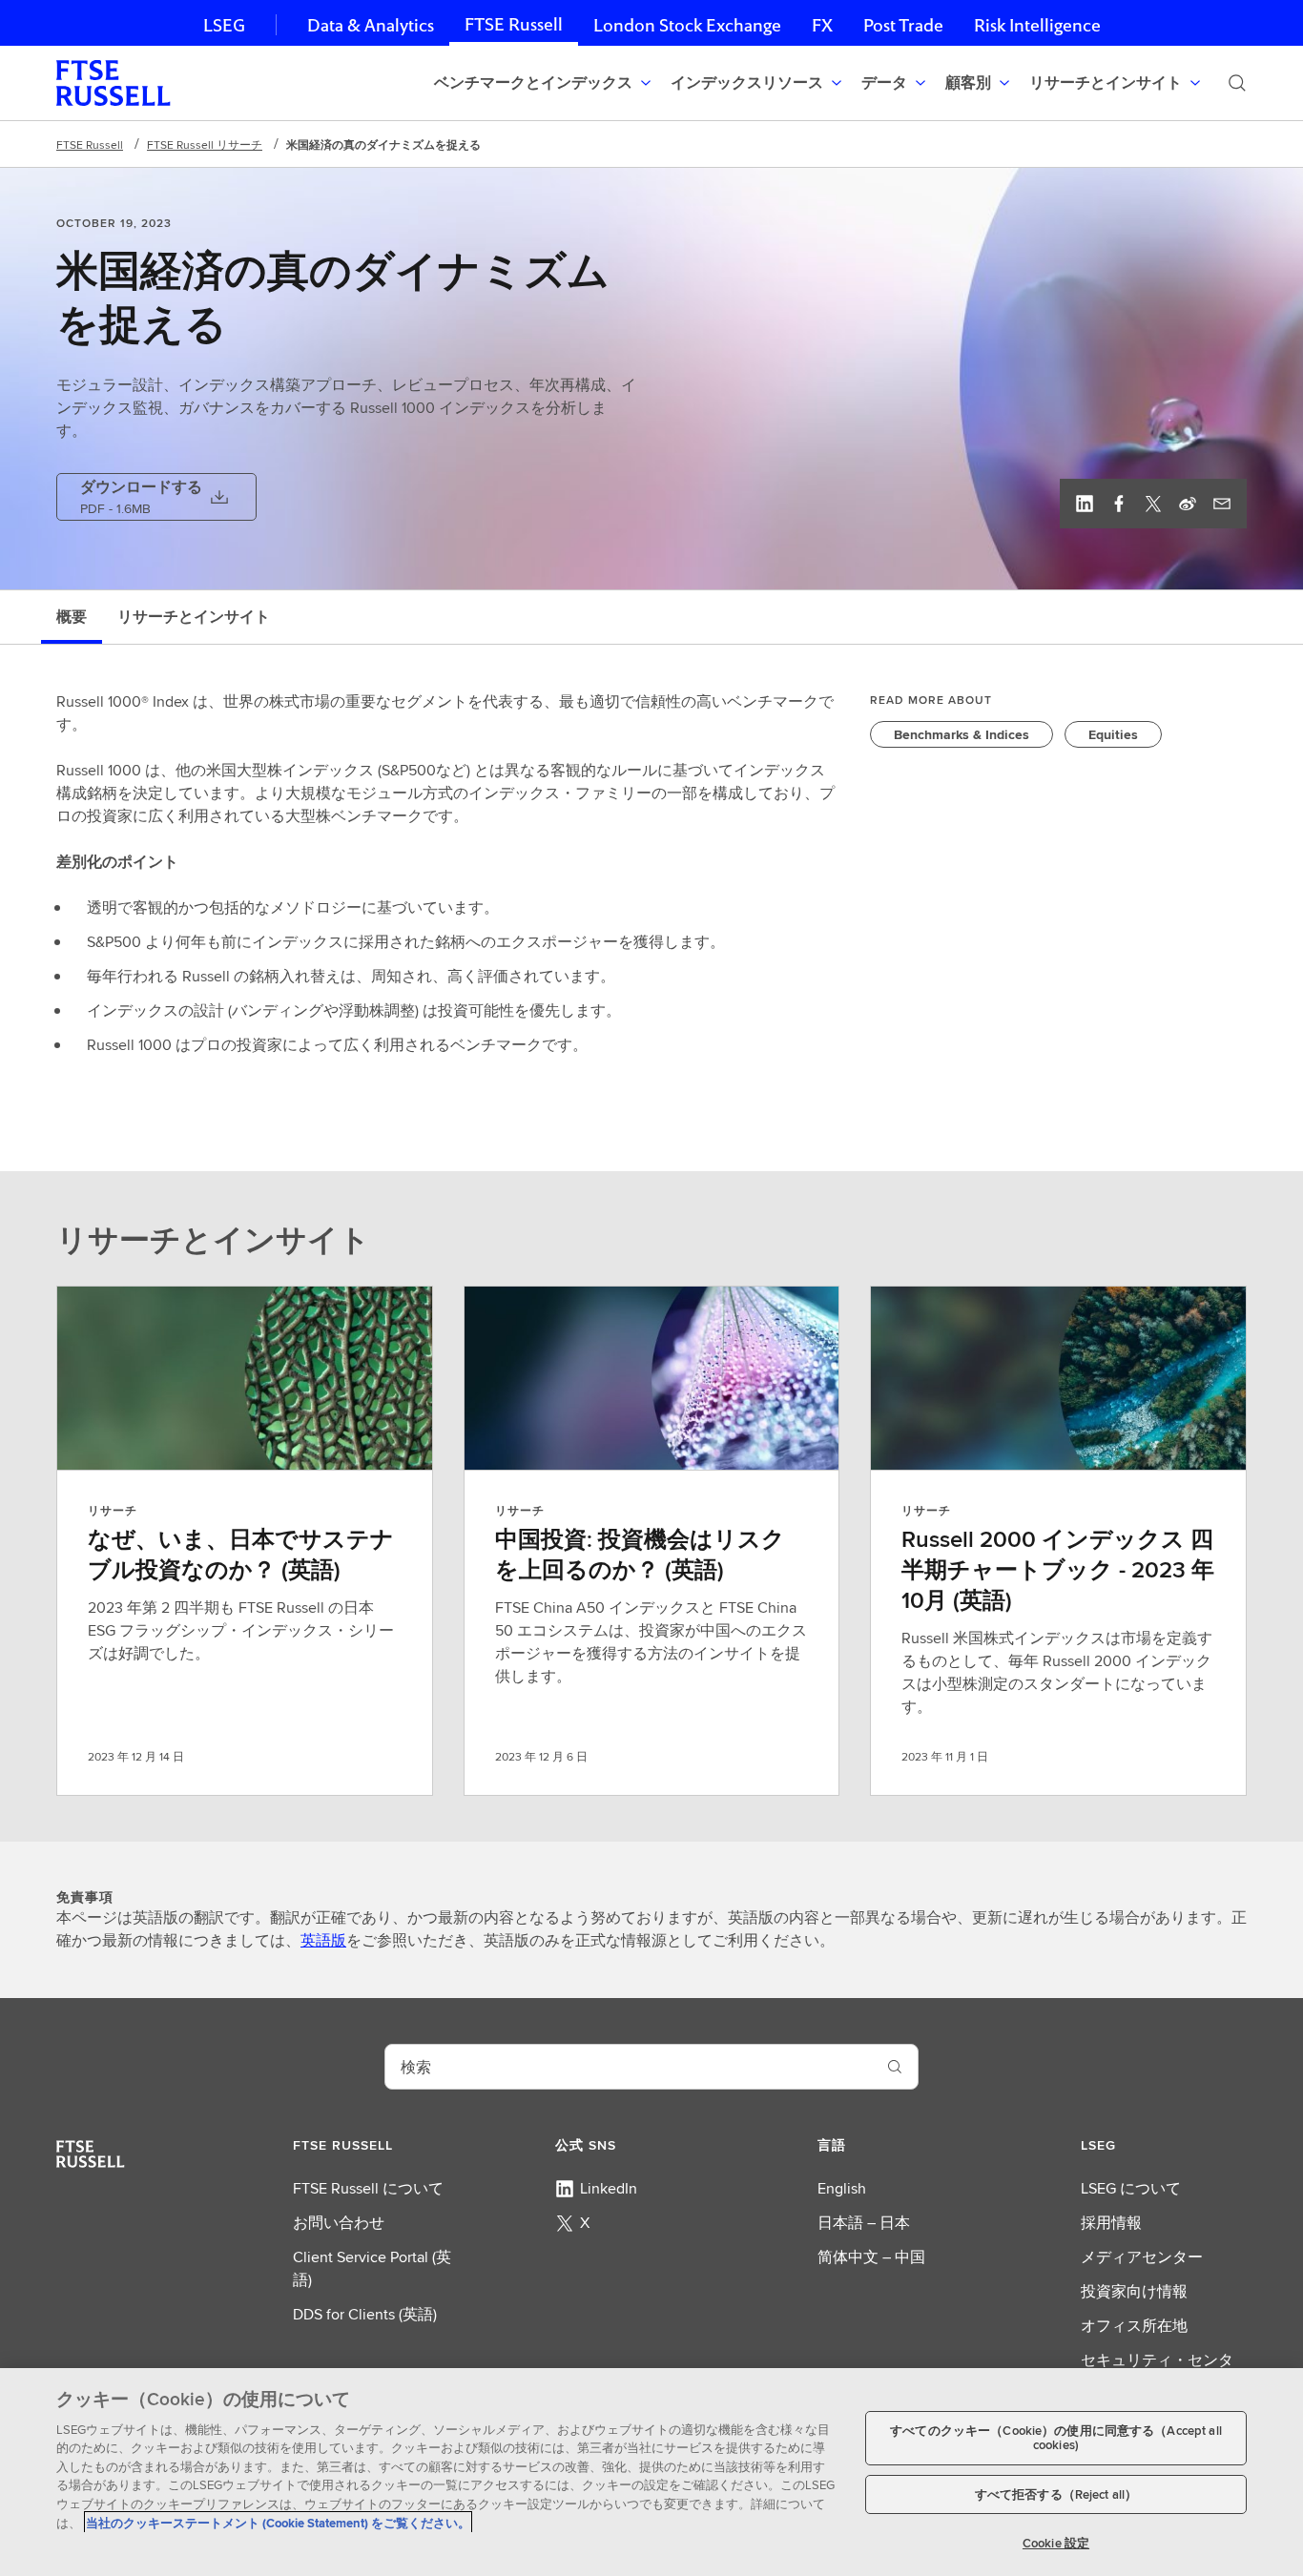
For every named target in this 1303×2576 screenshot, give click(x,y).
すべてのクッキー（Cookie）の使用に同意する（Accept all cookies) (1056, 2438)
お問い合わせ (339, 2223)
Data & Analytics (371, 25)
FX (822, 25)
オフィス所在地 (1134, 2326)
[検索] (1237, 83)
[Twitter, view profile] (1153, 504)
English (842, 2188)
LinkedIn (609, 2188)
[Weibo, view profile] (1188, 504)
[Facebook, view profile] (1119, 504)
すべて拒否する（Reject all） (1056, 2494)
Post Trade (903, 25)
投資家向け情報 (1134, 2291)
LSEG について (1131, 2188)
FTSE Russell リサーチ (205, 144)
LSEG (224, 25)
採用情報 (1111, 2223)
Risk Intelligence (1037, 25)
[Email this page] (1222, 504)
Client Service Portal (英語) (372, 2268)
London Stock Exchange (687, 25)
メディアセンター (1142, 2257)
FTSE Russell (514, 24)
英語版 (323, 1940)
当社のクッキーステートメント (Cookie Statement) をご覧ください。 (278, 2522)
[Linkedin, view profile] (1085, 504)
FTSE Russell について (368, 2188)
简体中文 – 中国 (871, 2257)
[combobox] (629, 2067)
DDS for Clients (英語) (365, 2314)
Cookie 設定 (1056, 2542)
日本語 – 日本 (864, 2223)
